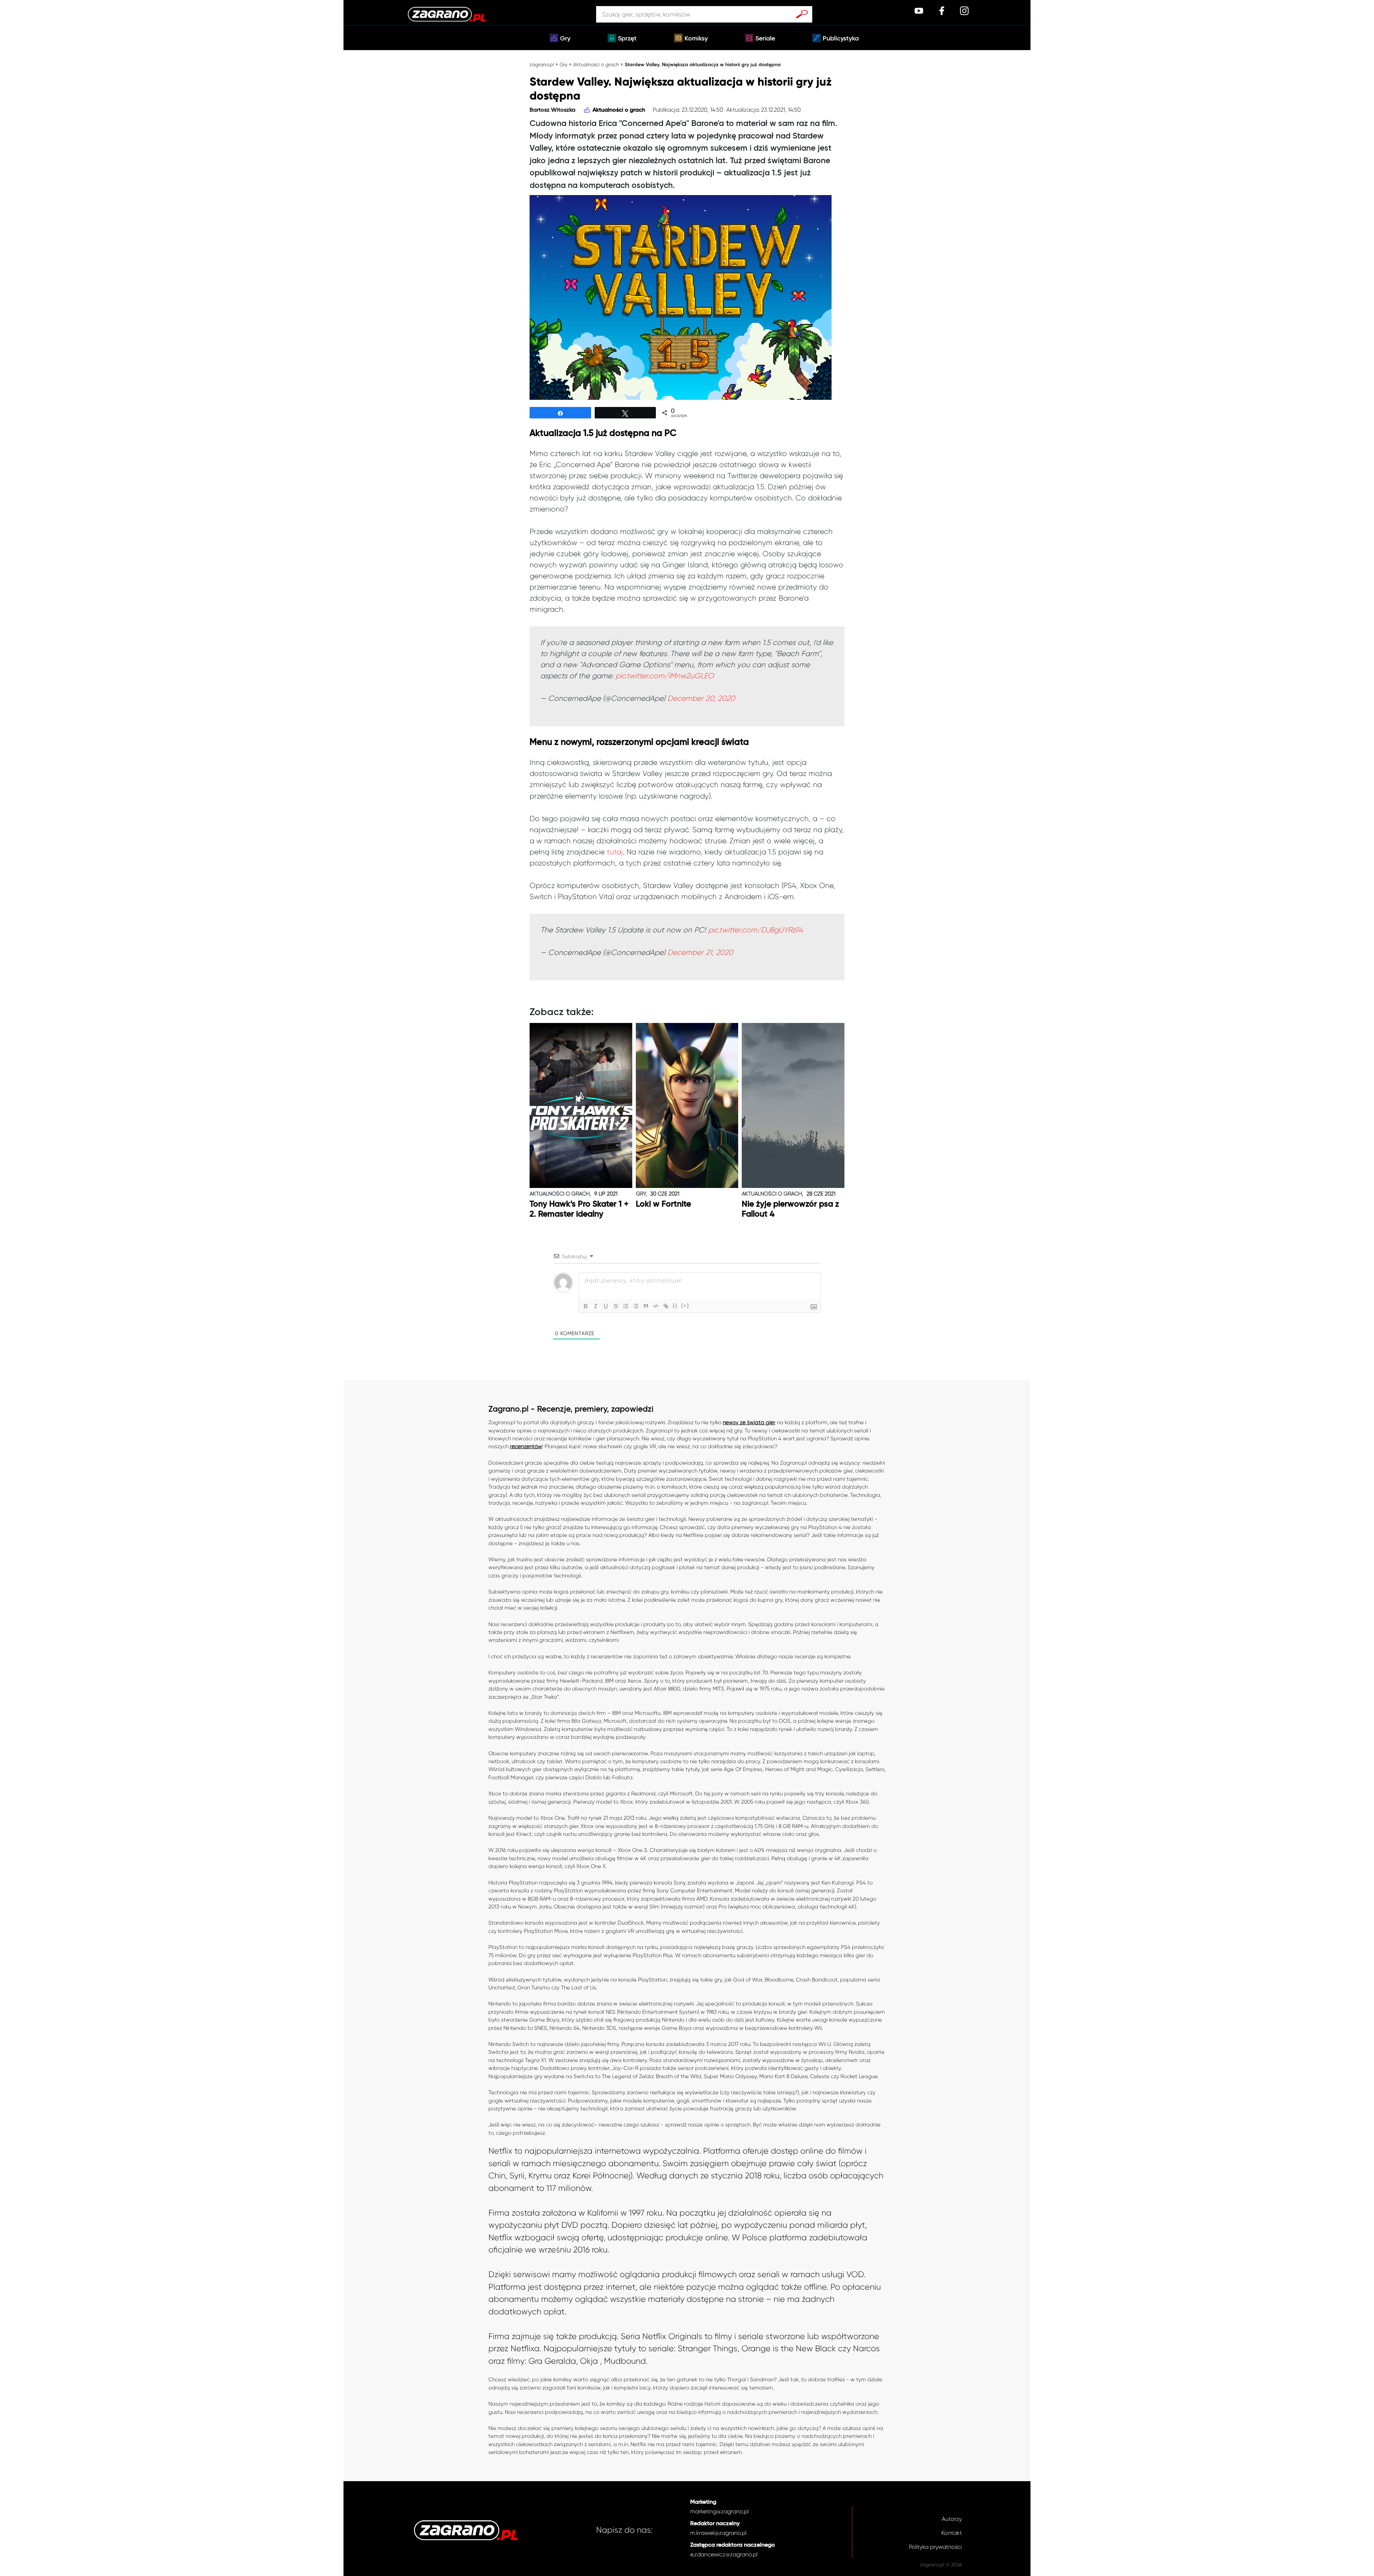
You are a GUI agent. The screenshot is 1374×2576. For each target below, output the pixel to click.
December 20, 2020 (701, 698)
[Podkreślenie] (606, 1306)
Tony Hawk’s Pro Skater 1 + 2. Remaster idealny (579, 1209)
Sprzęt (627, 39)
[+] (685, 1306)
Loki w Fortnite (663, 1204)
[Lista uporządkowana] (626, 1306)
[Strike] (616, 1306)
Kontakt (952, 2533)
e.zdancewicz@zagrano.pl (724, 2554)
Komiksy (696, 39)
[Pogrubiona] (586, 1306)
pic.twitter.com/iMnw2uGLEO (665, 676)
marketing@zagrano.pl (719, 2511)
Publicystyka (841, 39)
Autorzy (952, 2519)
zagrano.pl (542, 64)
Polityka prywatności (935, 2547)
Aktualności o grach (596, 64)
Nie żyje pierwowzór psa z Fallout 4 (790, 1209)
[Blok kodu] (656, 1306)
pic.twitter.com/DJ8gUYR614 (756, 930)
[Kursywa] (596, 1306)
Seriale (765, 39)
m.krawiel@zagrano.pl (718, 2533)
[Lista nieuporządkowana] (636, 1306)
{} (675, 1306)
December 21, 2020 (700, 952)
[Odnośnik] (666, 1306)
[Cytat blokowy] (646, 1306)
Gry (565, 39)
